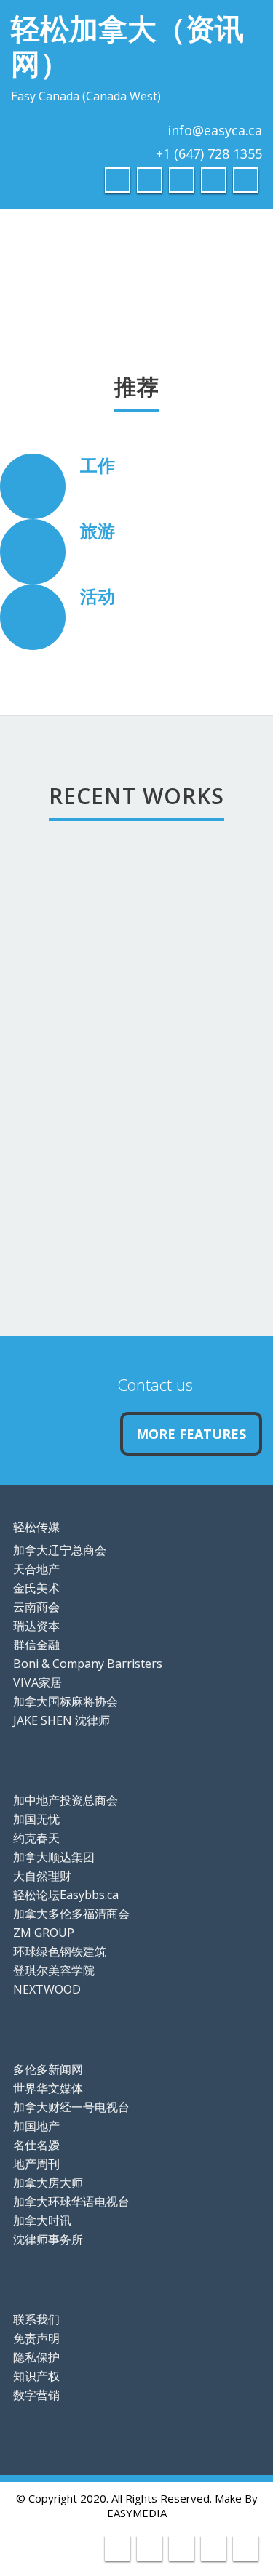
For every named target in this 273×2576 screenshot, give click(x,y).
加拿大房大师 (48, 2183)
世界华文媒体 (48, 2088)
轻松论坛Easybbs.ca (66, 1895)
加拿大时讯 (42, 2220)
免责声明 (36, 2338)
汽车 (47, 1001)
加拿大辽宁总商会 (60, 1550)
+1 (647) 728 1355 (209, 153)
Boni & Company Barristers (88, 1664)
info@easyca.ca (215, 130)
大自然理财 (42, 1876)
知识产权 (36, 2376)
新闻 (47, 1205)
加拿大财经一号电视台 (71, 2107)
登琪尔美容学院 (54, 1970)
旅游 (98, 530)
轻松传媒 (36, 1527)
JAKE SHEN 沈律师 (62, 1720)
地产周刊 (36, 2164)
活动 (98, 596)
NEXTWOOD (47, 1989)
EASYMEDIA (137, 2513)
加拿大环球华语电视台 (71, 2202)
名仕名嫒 (36, 2145)
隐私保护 (36, 2357)
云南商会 (36, 1607)
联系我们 (36, 2319)
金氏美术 (36, 1588)
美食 (47, 1103)
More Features (191, 1434)
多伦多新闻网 (48, 2069)
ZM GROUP (44, 1933)
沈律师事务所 (48, 2239)
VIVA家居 (37, 1682)
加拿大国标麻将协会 (66, 1701)
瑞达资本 (36, 1626)
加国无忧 (36, 1819)
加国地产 (36, 2126)
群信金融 (36, 1645)
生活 (47, 899)
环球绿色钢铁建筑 (60, 1951)
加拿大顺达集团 (54, 1857)
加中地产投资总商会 (66, 1800)
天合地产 (36, 1569)
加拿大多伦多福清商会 (71, 1914)
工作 (98, 465)
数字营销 (36, 2395)
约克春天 (36, 1838)
